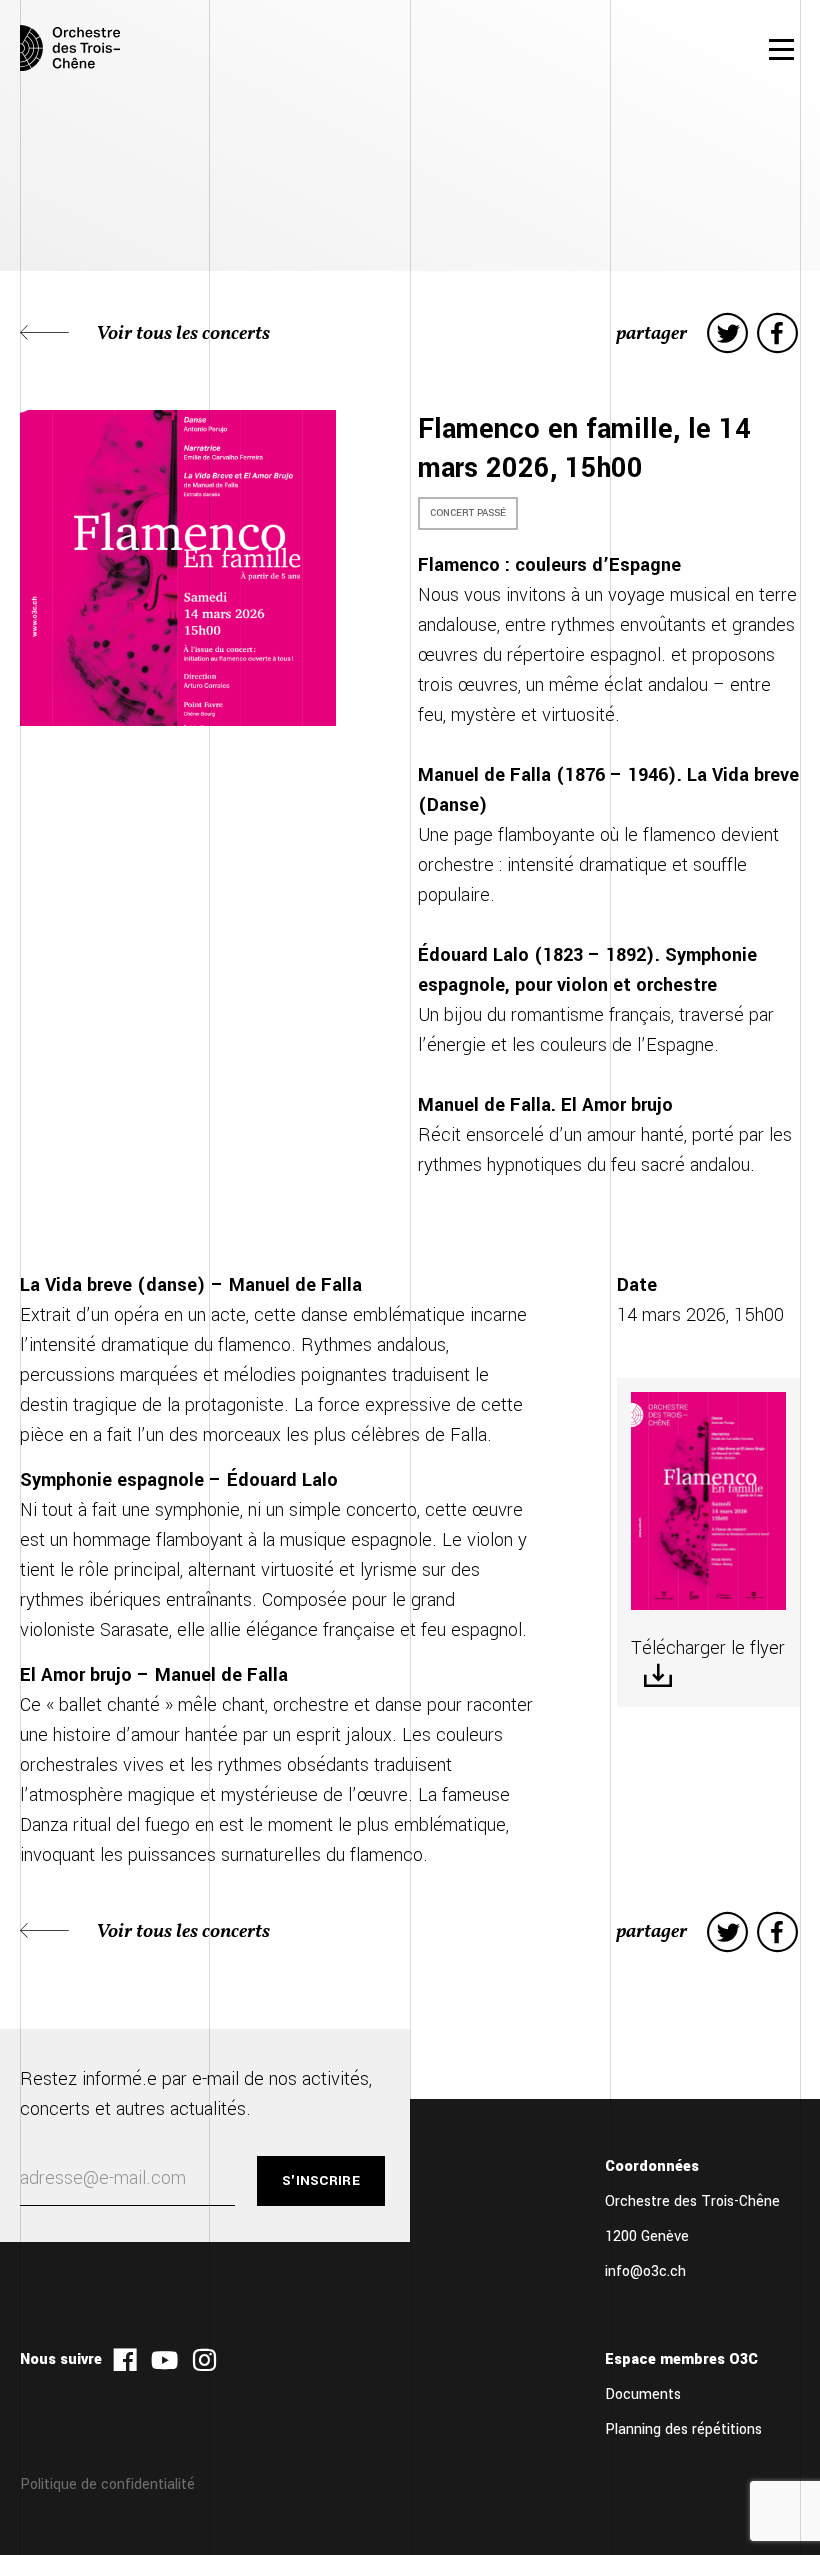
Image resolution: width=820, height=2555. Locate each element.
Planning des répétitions (683, 2429)
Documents (643, 2394)
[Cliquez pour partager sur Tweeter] (727, 333)
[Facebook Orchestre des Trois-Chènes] (124, 2359)
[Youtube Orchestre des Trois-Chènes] (164, 2359)
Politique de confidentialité (107, 2484)
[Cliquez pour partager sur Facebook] (777, 333)
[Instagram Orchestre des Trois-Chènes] (204, 2359)
